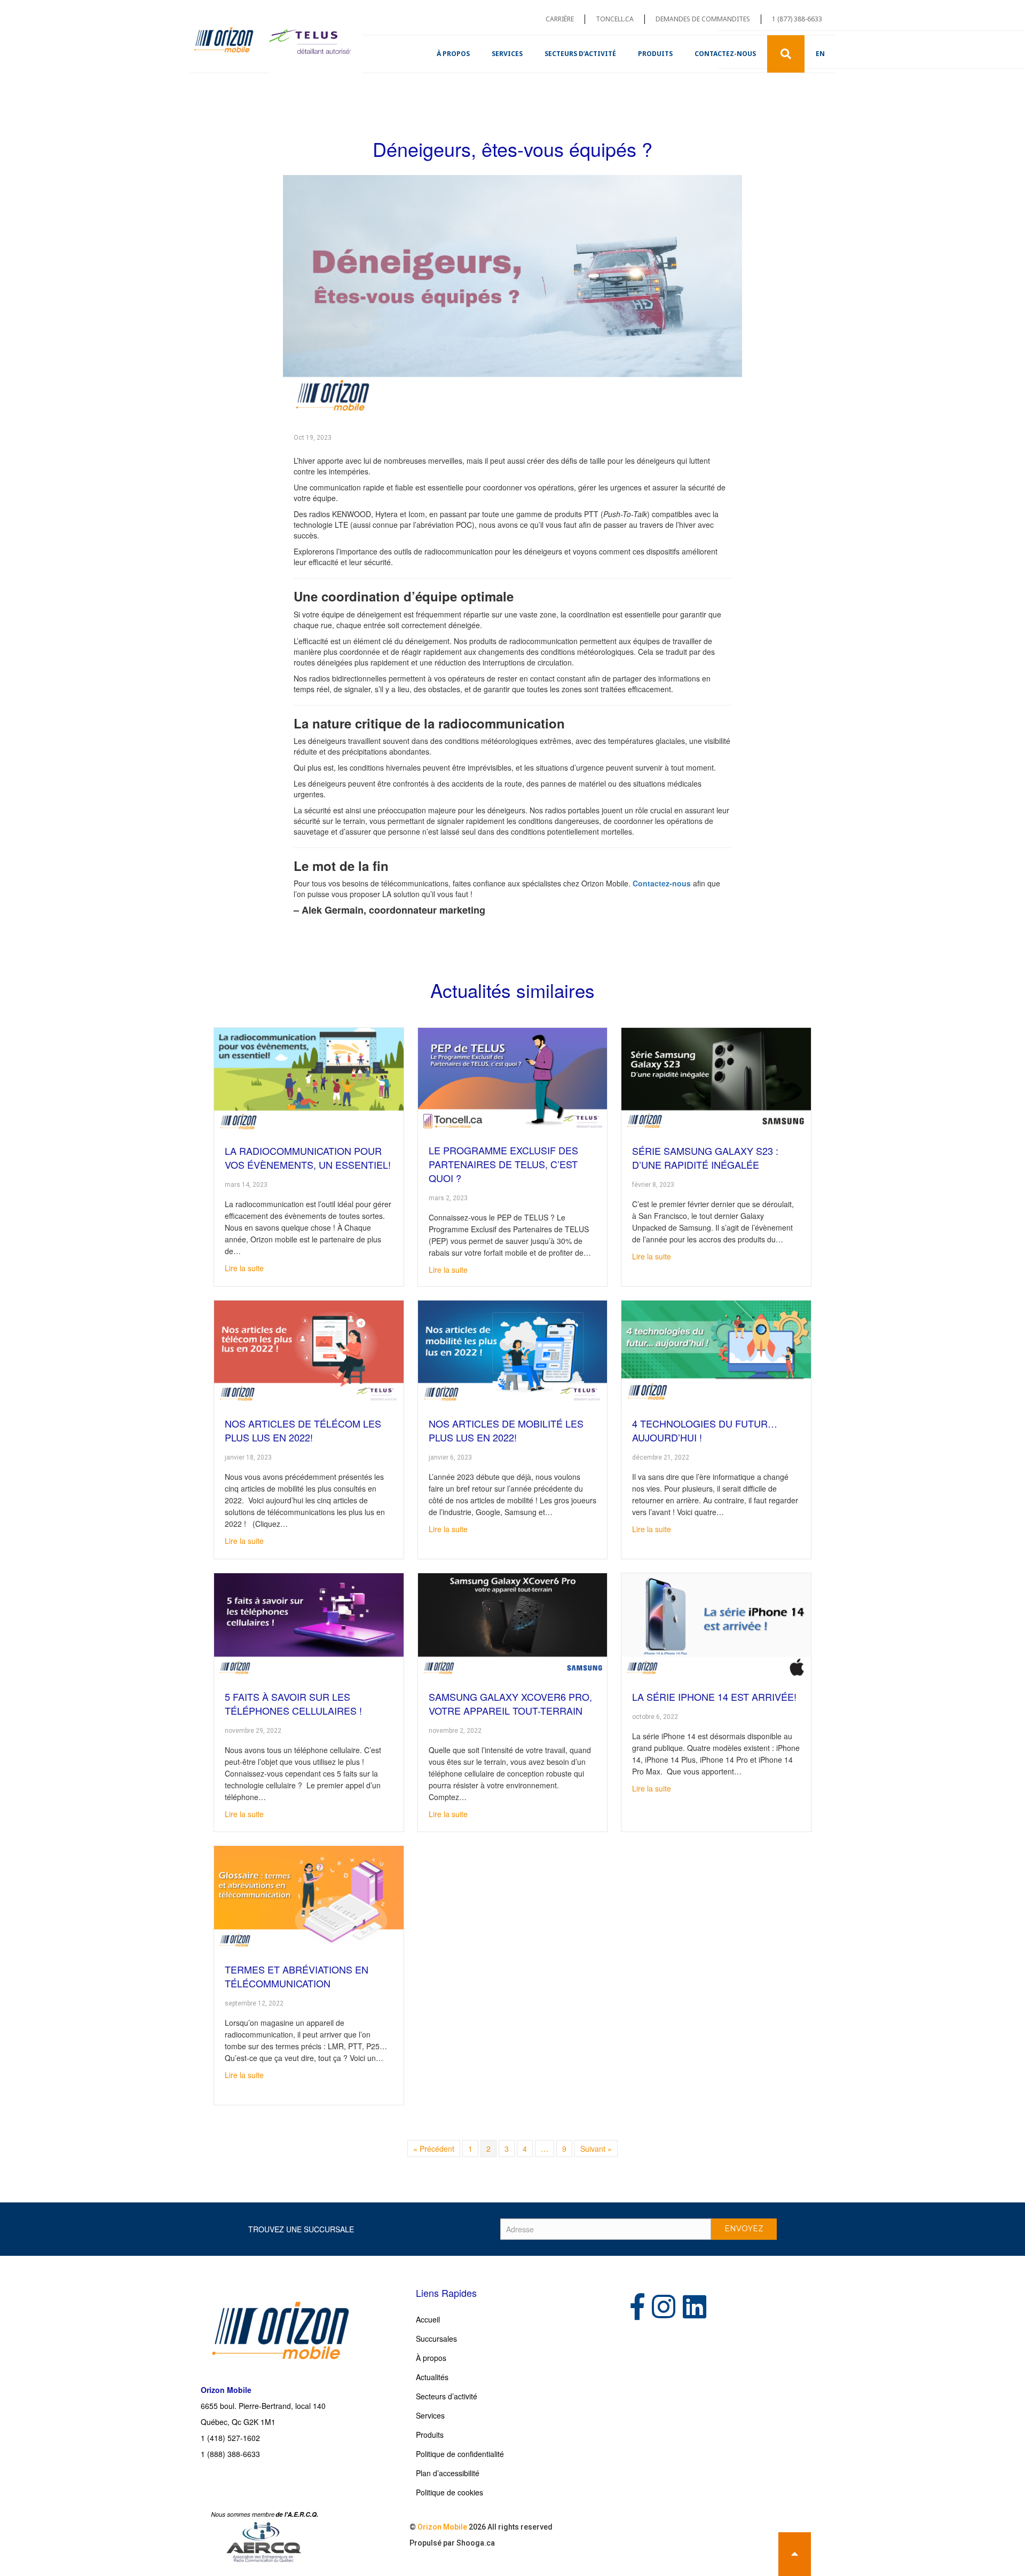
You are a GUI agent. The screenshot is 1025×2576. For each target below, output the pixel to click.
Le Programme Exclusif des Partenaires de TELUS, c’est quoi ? (503, 1164)
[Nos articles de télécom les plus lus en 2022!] (309, 1352)
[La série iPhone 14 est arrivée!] (716, 1625)
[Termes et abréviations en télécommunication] (309, 1898)
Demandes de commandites (703, 19)
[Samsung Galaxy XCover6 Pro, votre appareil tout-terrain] (513, 1625)
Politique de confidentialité (460, 2454)
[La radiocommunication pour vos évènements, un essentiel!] (309, 1079)
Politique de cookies (450, 2492)
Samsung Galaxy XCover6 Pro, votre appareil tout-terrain (510, 1703)
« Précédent (434, 2149)
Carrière (560, 19)
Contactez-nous (725, 54)
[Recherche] (786, 54)
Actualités (432, 2377)
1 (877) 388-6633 (797, 19)
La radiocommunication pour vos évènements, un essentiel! (308, 1158)
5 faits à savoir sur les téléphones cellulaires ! (293, 1703)
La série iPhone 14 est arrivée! (714, 1697)
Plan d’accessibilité (448, 2473)
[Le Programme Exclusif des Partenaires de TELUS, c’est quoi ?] (513, 1079)
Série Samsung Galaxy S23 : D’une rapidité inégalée (705, 1158)
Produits (655, 54)
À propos (453, 54)
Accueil (428, 2319)
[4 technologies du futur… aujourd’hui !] (716, 1352)
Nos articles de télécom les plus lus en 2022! (303, 1430)
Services (507, 54)
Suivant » (596, 2149)
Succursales (436, 2339)
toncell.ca (615, 19)
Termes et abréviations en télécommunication (297, 1976)
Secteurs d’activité (580, 54)
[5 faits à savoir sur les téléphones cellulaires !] (309, 1625)
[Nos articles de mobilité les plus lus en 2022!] (513, 1352)
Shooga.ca (476, 2543)
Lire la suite (244, 1268)
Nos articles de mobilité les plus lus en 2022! (506, 1430)
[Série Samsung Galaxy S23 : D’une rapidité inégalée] (716, 1079)
